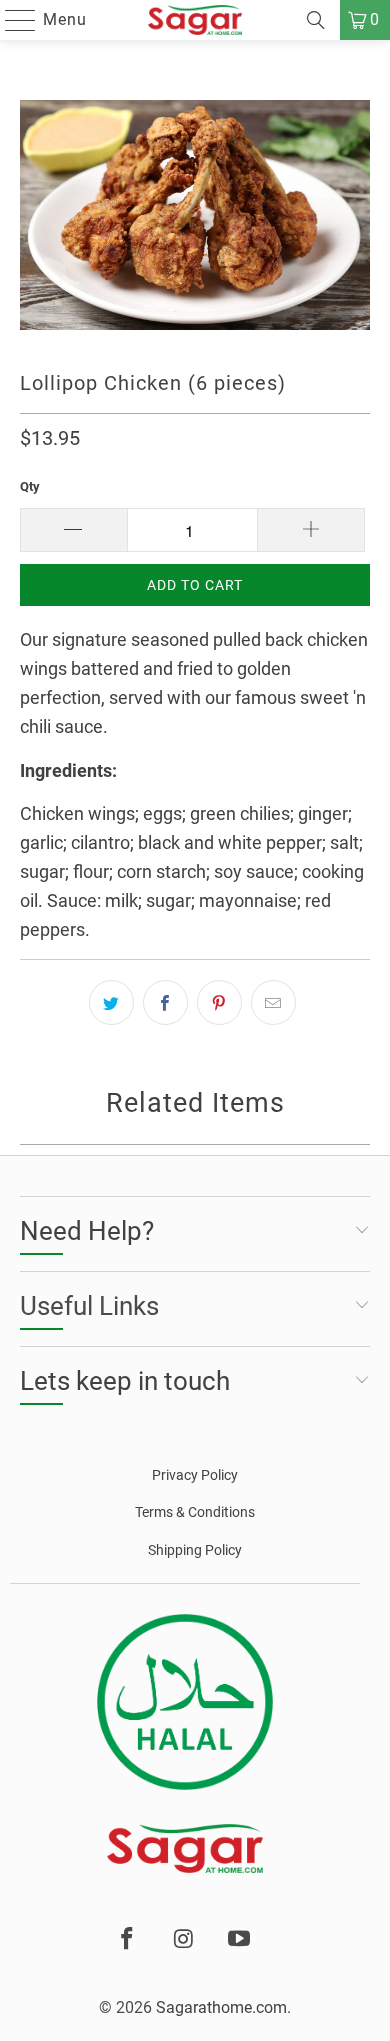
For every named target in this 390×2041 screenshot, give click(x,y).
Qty (30, 486)
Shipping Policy (195, 1550)
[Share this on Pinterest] (219, 1002)
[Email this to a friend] (273, 1002)
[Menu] (11, 20)
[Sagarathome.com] (195, 20)
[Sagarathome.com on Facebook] (128, 1940)
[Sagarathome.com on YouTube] (240, 1940)
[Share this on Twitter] (111, 1002)
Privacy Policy (195, 1475)
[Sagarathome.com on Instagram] (184, 1940)
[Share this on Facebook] (165, 1002)
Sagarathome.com (221, 2007)
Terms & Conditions (195, 1512)
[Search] (316, 20)
